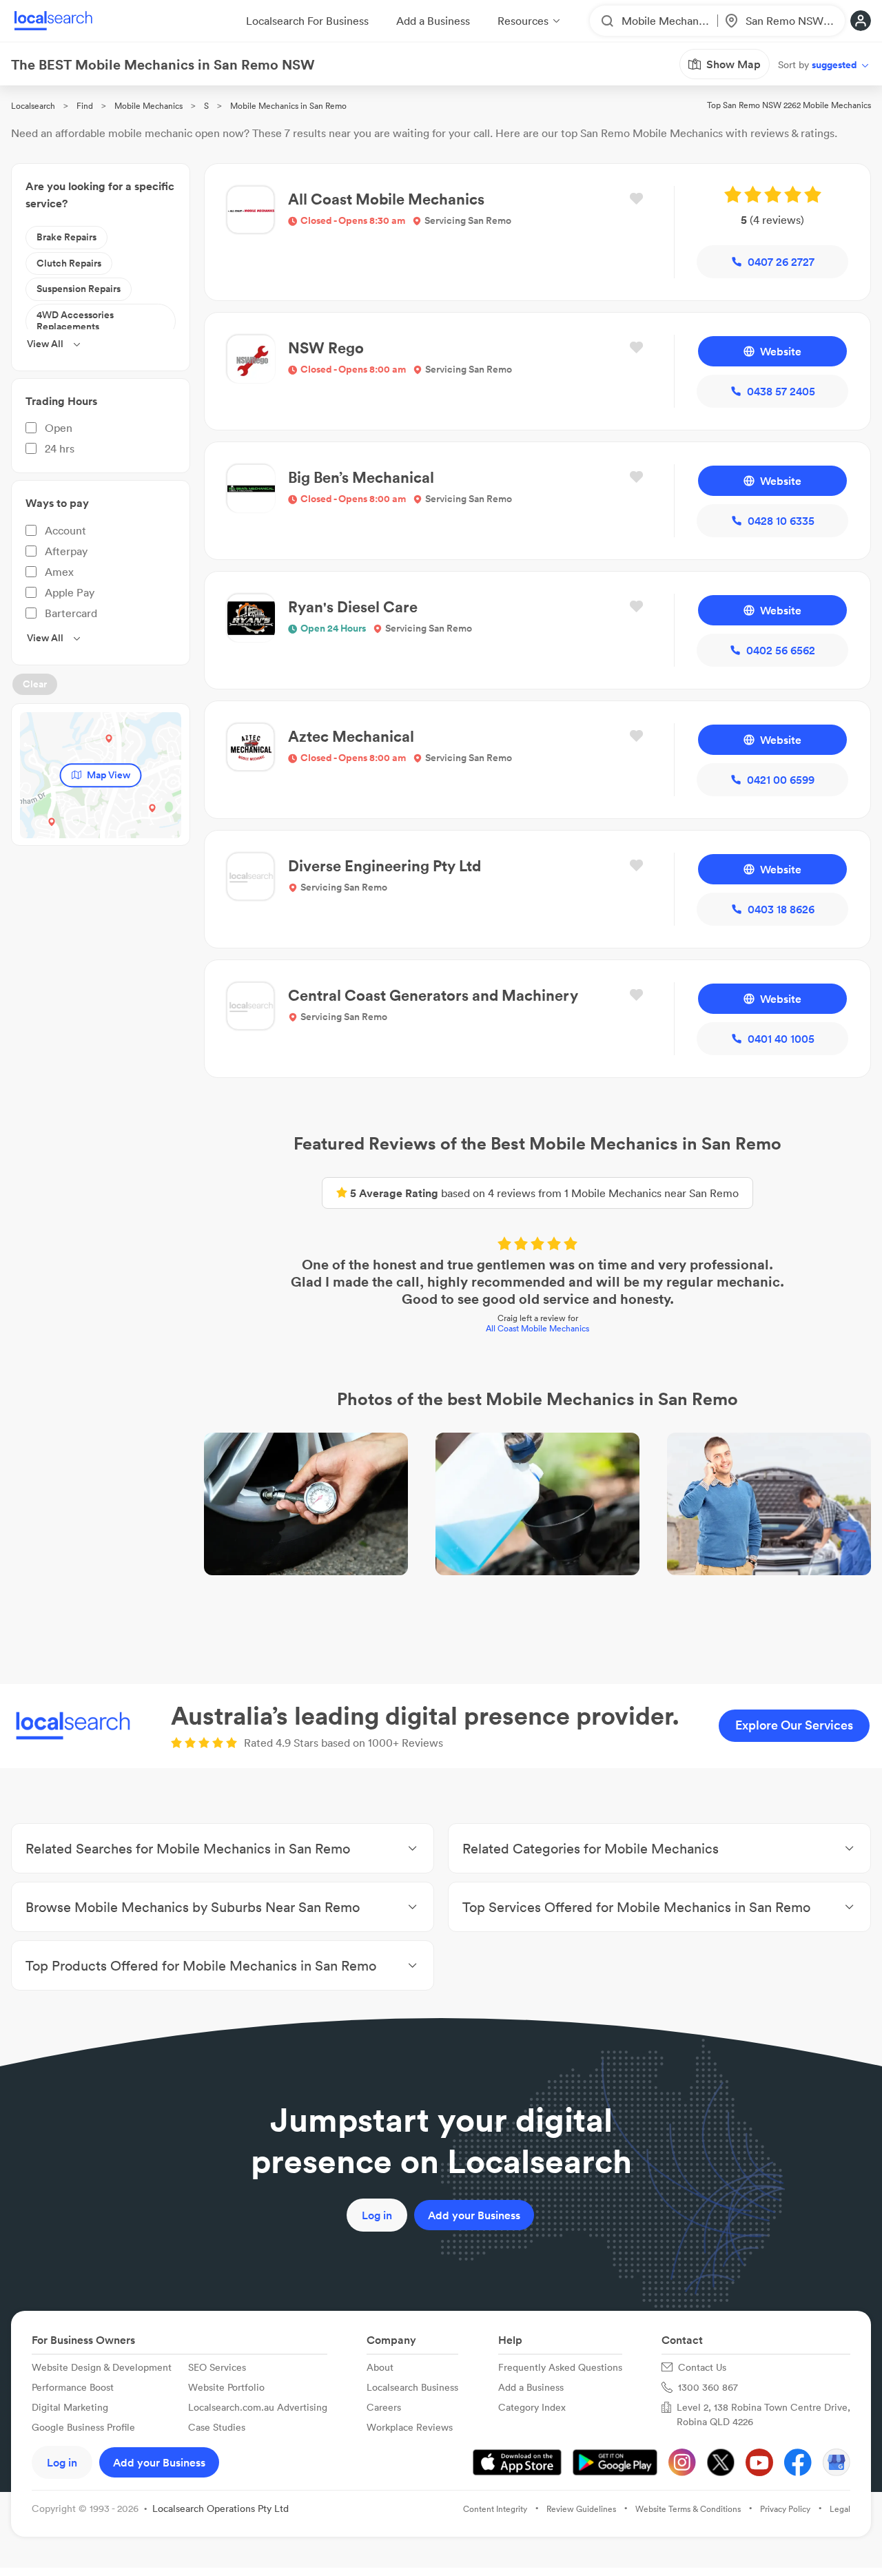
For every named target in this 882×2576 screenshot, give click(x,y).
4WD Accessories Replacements (75, 321)
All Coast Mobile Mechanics (537, 1328)
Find (85, 106)
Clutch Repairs (69, 263)
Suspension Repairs (79, 289)
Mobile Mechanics (148, 106)
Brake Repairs (66, 237)
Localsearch (33, 106)
